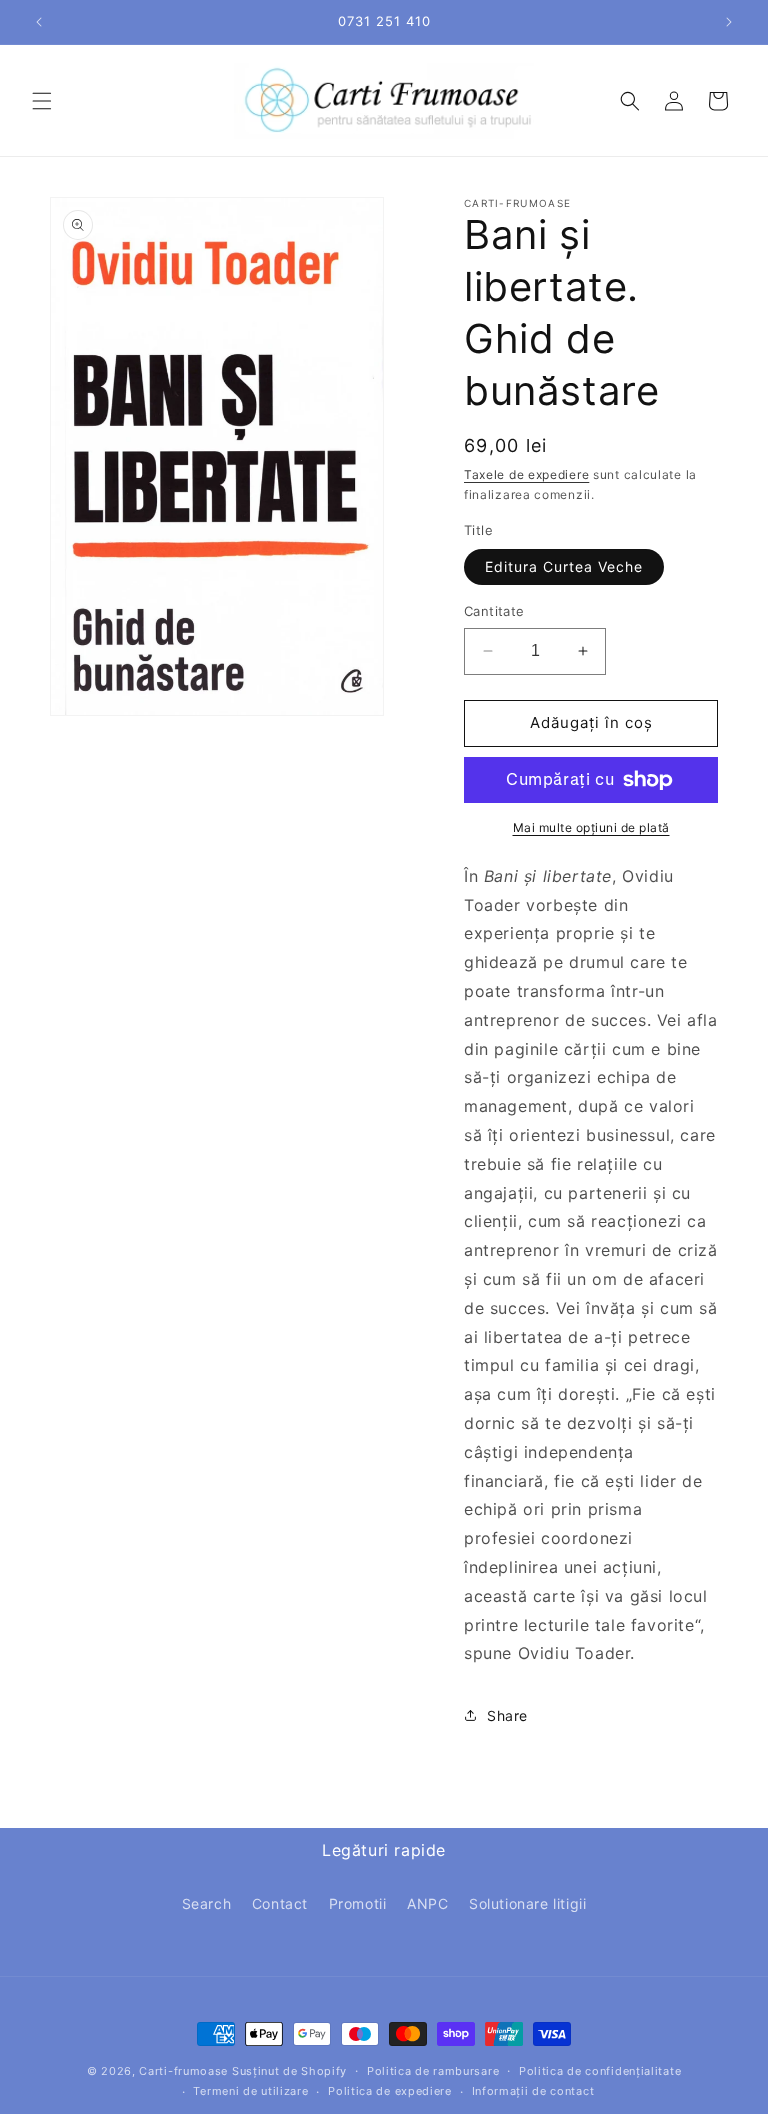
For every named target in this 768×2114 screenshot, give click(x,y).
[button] (42, 101)
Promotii (358, 1903)
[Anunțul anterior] (39, 22)
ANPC (427, 1903)
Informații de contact (533, 2091)
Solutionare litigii (527, 1903)
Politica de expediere (390, 2091)
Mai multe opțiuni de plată (591, 827)
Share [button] (507, 1715)
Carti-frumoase (183, 2071)
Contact (280, 1903)
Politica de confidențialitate (600, 2071)
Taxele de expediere (526, 474)
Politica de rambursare (433, 2071)
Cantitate (494, 611)
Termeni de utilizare (250, 2091)
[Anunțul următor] (729, 22)
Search (207, 1903)
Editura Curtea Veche (564, 566)
